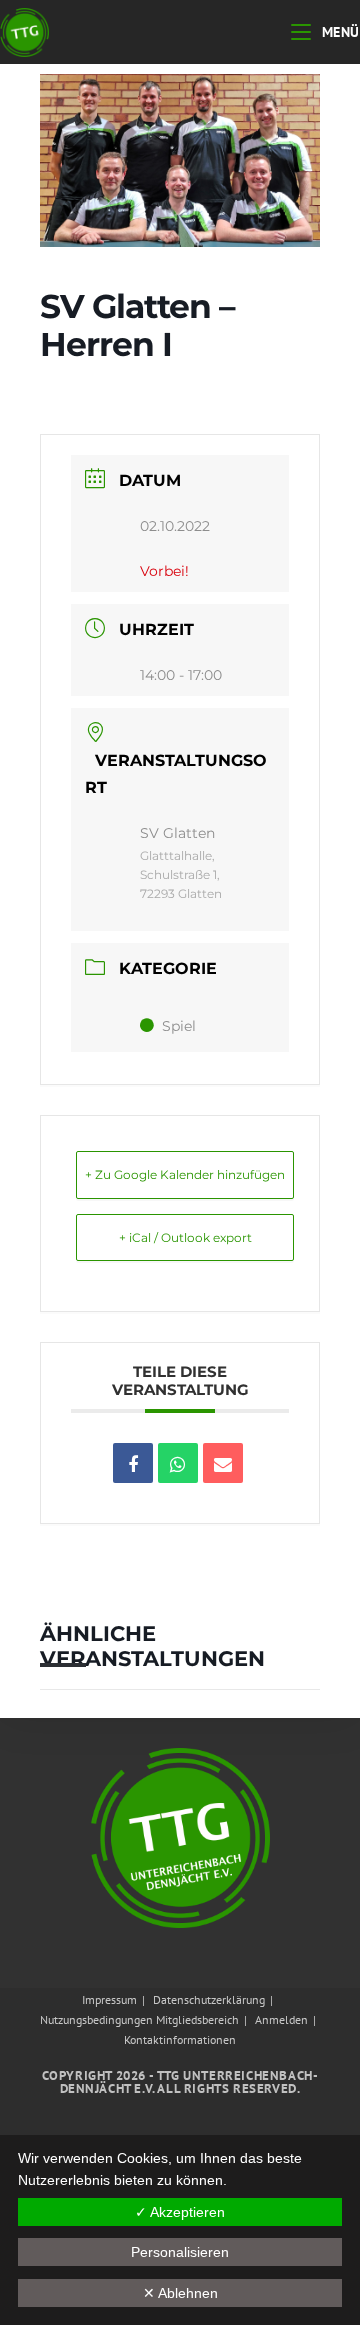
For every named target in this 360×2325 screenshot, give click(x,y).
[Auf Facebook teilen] (133, 1463)
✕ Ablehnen (180, 2293)
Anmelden (281, 2019)
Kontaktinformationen (180, 2039)
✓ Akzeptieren (180, 2212)
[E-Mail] (223, 1463)
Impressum (109, 1999)
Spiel (179, 1026)
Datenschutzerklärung (209, 1999)
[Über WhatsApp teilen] (178, 1463)
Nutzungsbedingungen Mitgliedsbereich (139, 2019)
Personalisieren (180, 2252)
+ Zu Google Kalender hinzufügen (185, 1174)
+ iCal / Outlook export (185, 1237)
